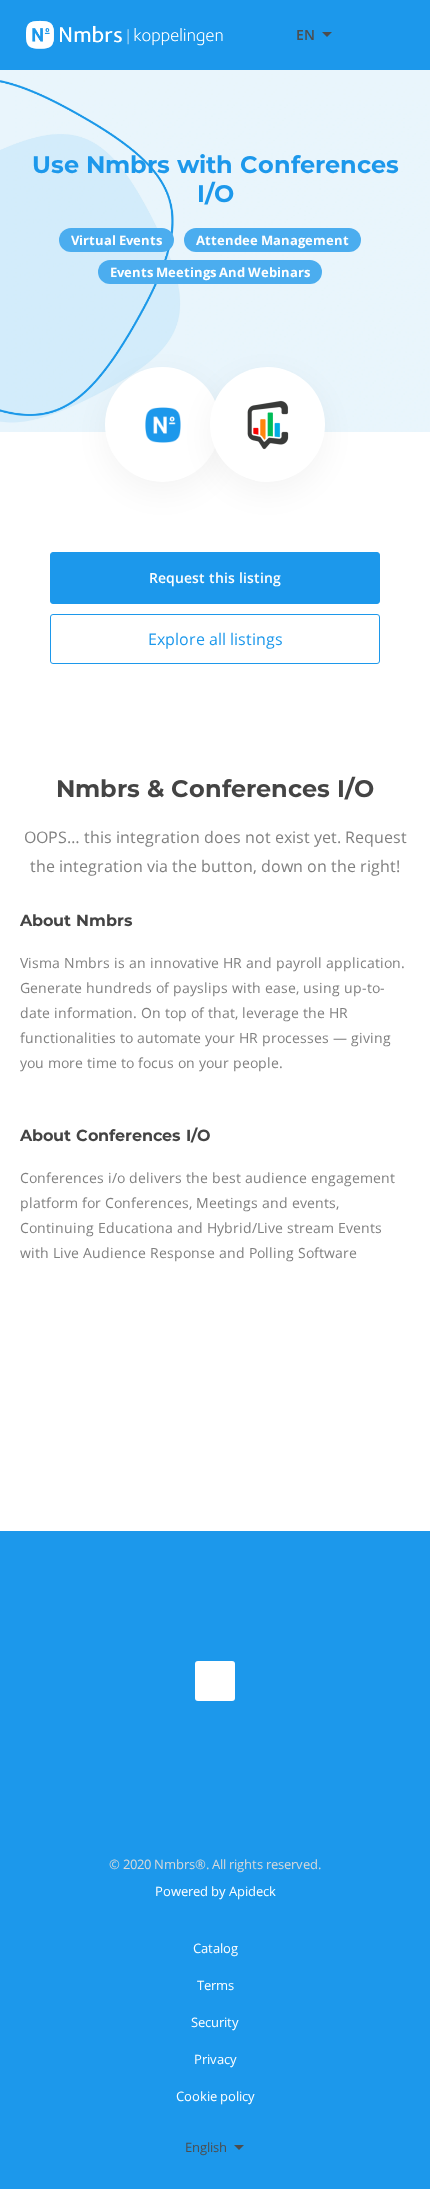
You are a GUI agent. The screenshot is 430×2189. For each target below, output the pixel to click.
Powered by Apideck (215, 1891)
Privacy (215, 2059)
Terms (215, 1985)
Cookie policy (215, 2096)
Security (215, 2022)
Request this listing (215, 577)
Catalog (215, 1948)
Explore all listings (215, 639)
